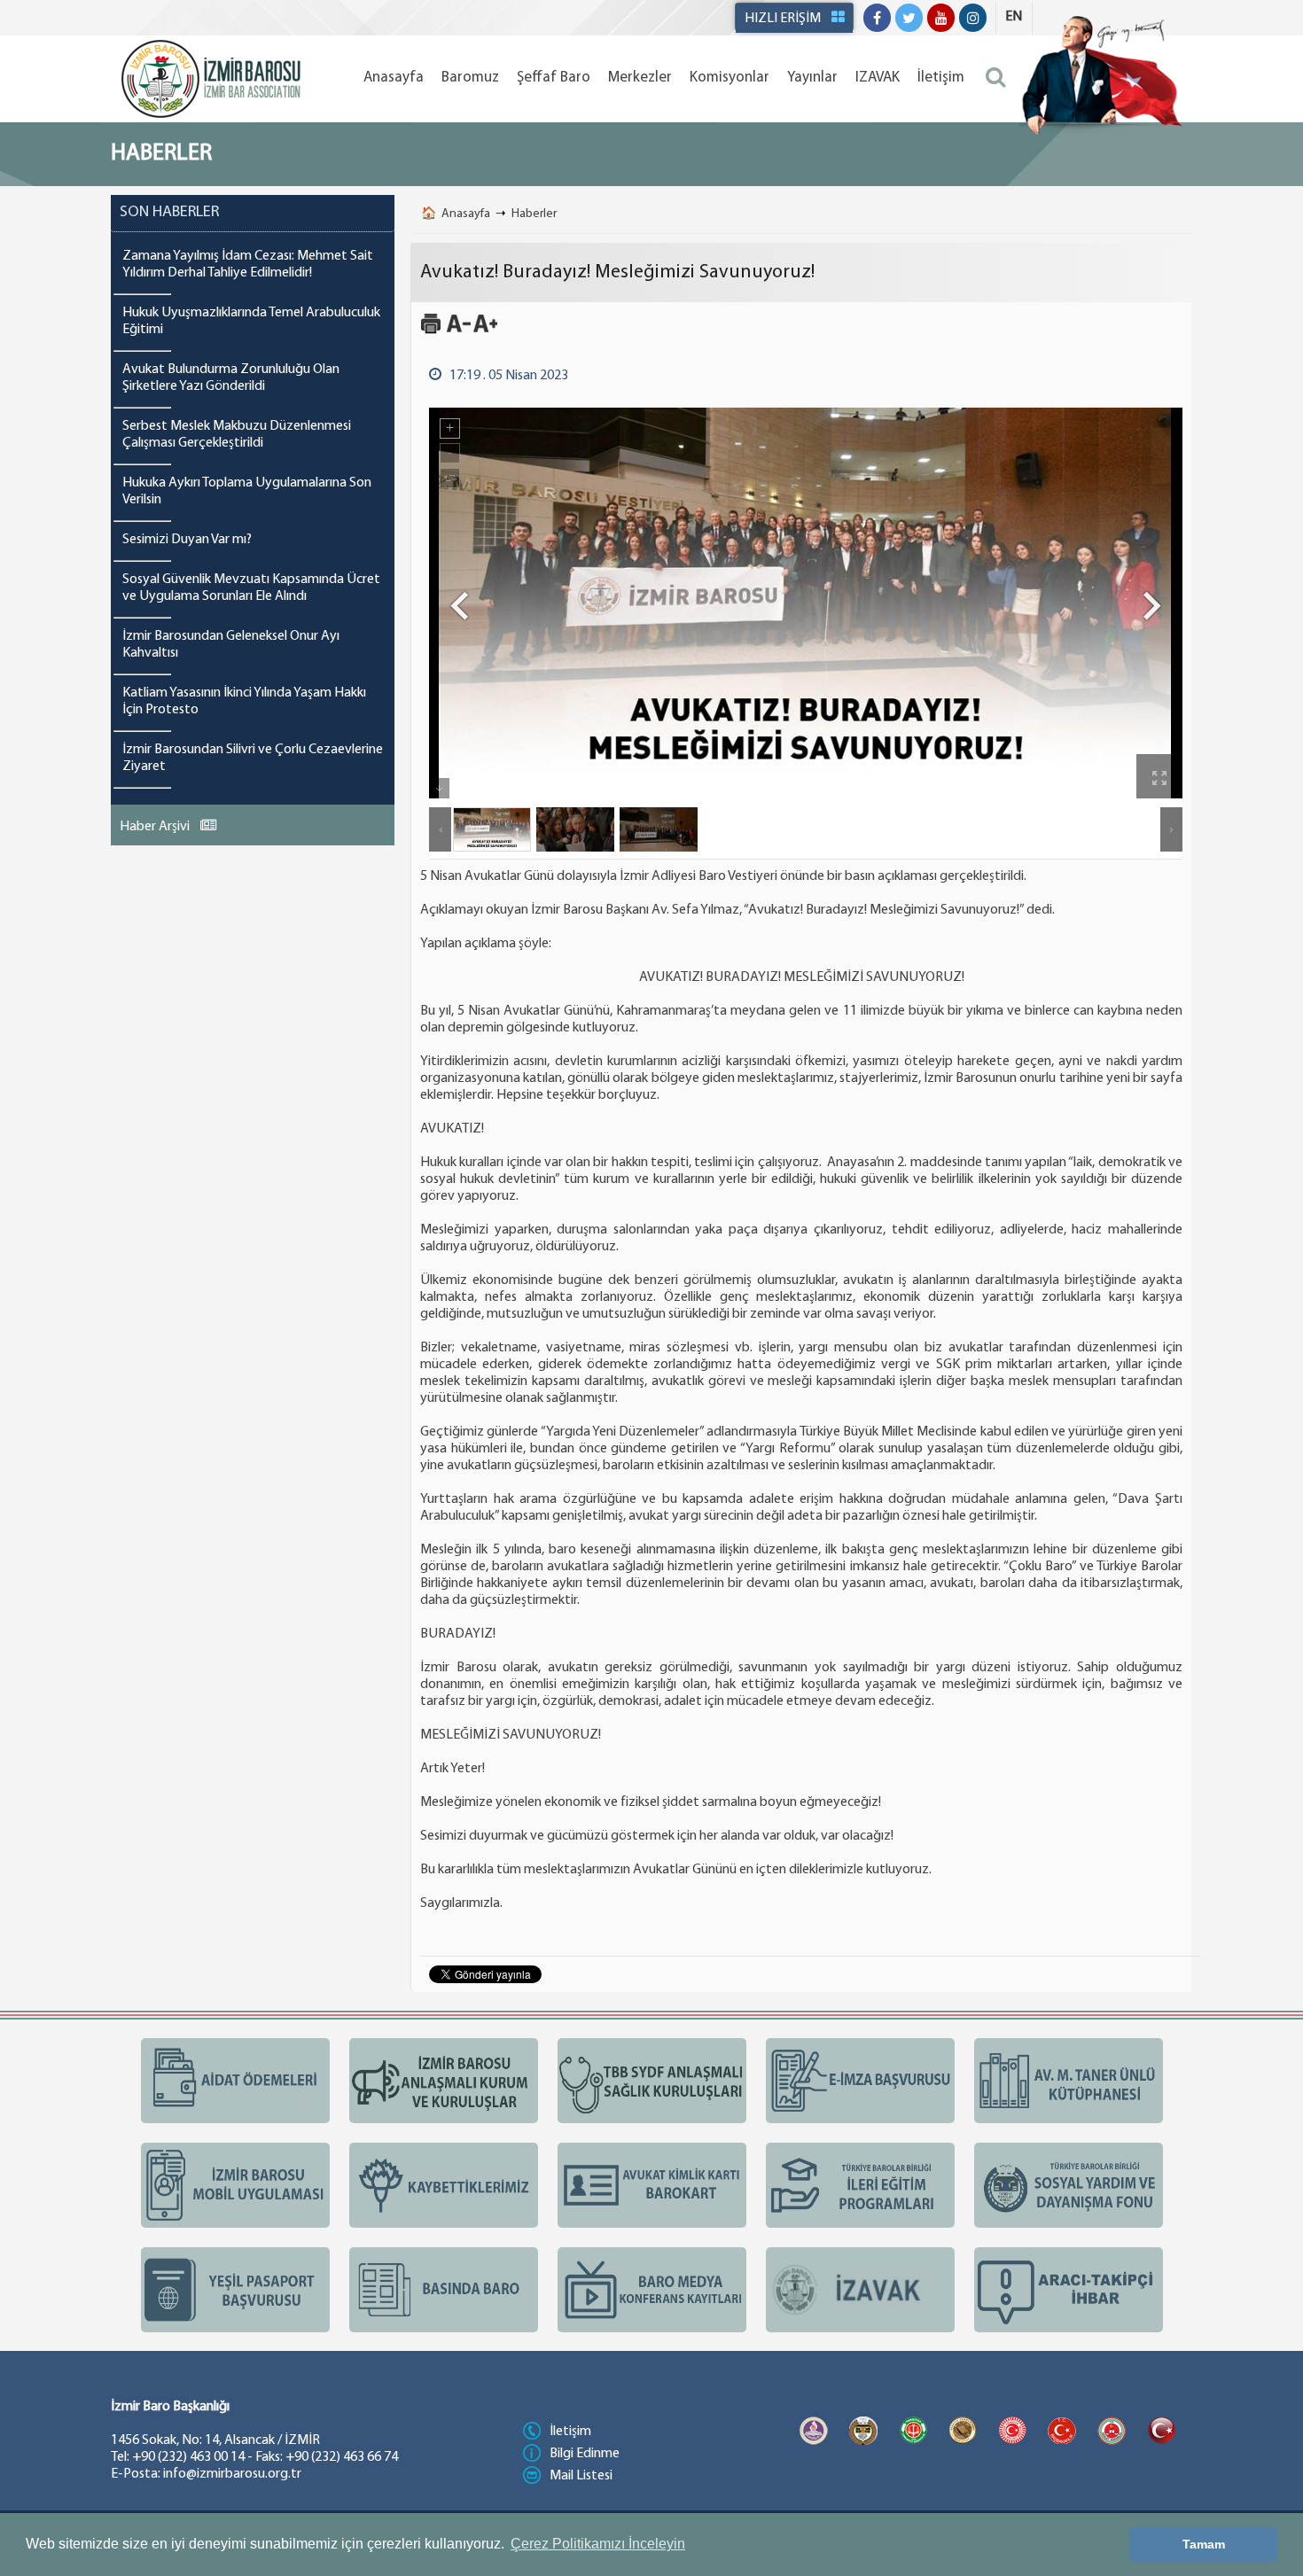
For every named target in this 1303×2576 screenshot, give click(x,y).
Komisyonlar (730, 78)
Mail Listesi (581, 2476)
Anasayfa (394, 78)
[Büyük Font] (485, 331)
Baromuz (470, 78)
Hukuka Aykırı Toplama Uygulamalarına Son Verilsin (247, 491)
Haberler (534, 214)
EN (1014, 17)
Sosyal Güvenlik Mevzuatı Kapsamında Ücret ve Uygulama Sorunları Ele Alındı (251, 588)
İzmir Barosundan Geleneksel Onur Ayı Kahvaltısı (231, 645)
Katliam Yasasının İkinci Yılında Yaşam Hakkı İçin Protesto (244, 701)
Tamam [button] (1204, 2544)
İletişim (941, 78)
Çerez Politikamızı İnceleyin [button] (598, 2544)
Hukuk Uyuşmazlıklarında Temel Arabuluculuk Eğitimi (251, 321)
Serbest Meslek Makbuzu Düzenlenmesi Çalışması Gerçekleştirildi (237, 435)
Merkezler (640, 78)
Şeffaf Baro (554, 78)
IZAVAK (878, 78)
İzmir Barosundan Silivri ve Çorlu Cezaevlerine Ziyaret (253, 758)
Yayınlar (812, 78)
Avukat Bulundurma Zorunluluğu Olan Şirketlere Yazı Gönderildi (231, 378)
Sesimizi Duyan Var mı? (187, 540)
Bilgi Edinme (585, 2454)
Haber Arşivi (156, 827)
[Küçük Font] (459, 331)
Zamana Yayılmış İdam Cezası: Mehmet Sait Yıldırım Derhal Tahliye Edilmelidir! (248, 265)
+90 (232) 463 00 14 (188, 2457)
